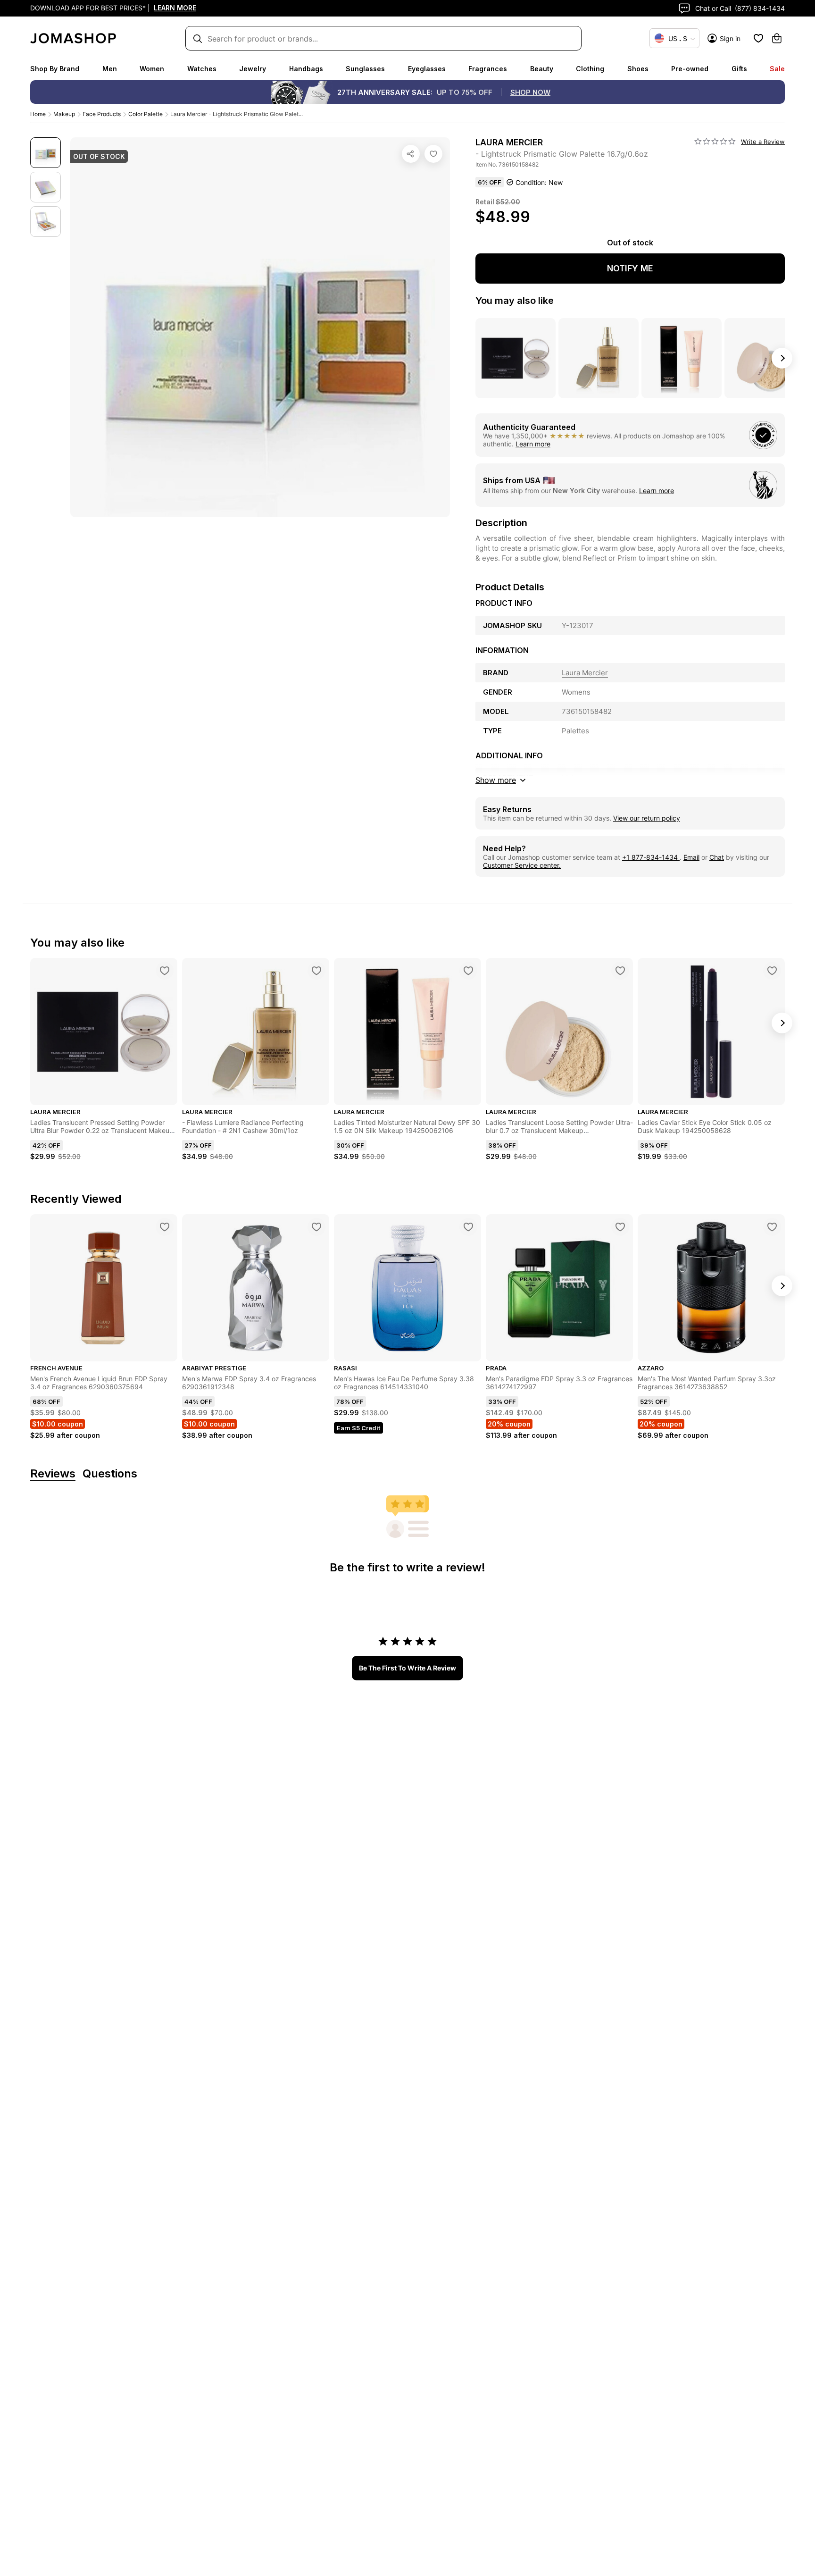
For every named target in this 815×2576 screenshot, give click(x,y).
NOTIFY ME (630, 268)
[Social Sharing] (411, 154)
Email (691, 857)
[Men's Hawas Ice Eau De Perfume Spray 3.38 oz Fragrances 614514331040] (468, 1227)
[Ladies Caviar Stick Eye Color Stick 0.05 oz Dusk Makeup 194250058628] (772, 971)
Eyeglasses (427, 69)
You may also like (515, 301)
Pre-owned (690, 69)
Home (38, 114)
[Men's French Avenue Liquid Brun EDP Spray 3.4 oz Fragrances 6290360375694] (165, 1227)
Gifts (739, 69)
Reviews (53, 1474)
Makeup (64, 114)
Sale (777, 69)
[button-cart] (777, 38)
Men (110, 69)
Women (152, 69)
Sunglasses (365, 69)
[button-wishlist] (758, 38)
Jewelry (253, 69)
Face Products (102, 114)
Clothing (590, 69)
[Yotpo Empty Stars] (715, 142)
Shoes (638, 69)
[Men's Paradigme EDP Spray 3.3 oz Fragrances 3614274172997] (620, 1227)
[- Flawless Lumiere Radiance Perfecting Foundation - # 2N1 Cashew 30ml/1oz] (316, 971)
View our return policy (647, 818)
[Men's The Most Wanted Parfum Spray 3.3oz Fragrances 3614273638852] (772, 1227)
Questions (110, 1474)
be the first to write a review (407, 1668)
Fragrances (488, 69)
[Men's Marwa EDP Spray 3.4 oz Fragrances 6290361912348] (316, 1227)
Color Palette (146, 114)
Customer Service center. (522, 865)
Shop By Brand (55, 69)
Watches (202, 69)
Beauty (542, 69)
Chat (717, 857)
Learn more (533, 444)
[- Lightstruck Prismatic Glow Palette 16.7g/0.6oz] (433, 154)
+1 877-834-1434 (651, 857)
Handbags (306, 69)
